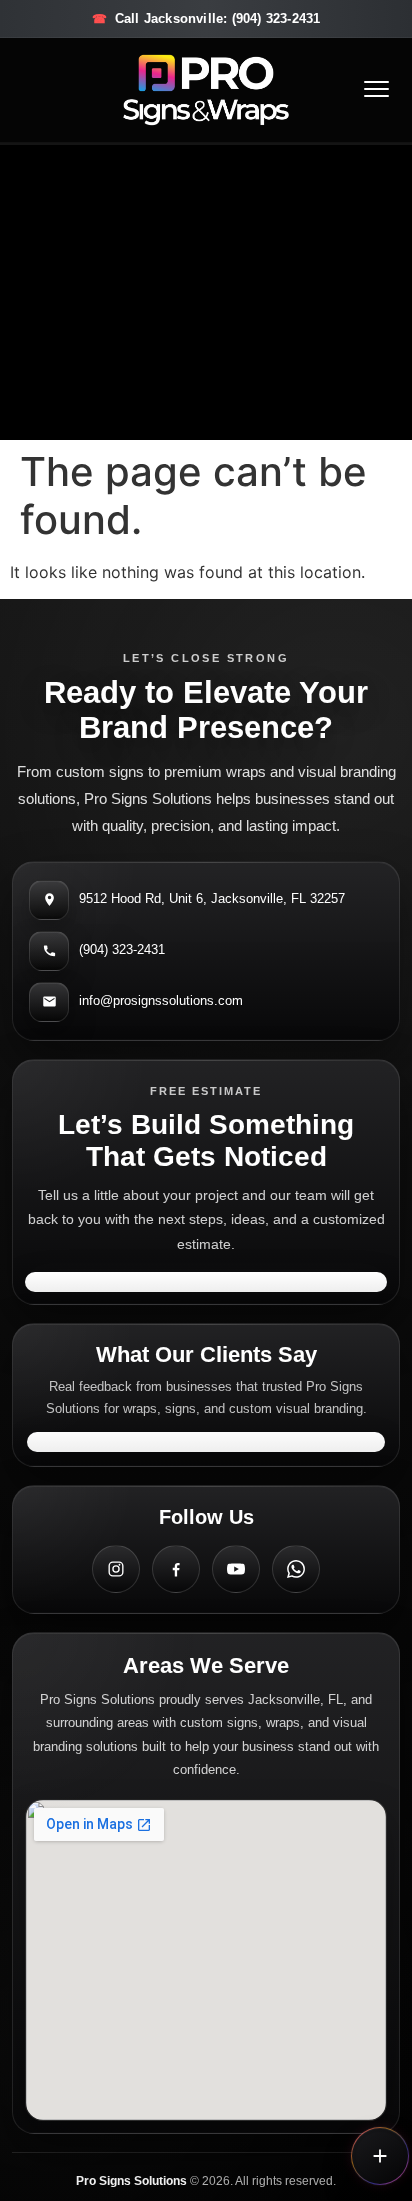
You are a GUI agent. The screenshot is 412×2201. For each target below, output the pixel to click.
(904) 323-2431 (122, 949)
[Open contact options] (380, 2156)
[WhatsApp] (296, 1569)
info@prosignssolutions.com (161, 1000)
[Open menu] (376, 90)
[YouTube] (236, 1569)
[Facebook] (176, 1569)
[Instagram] (116, 1569)
